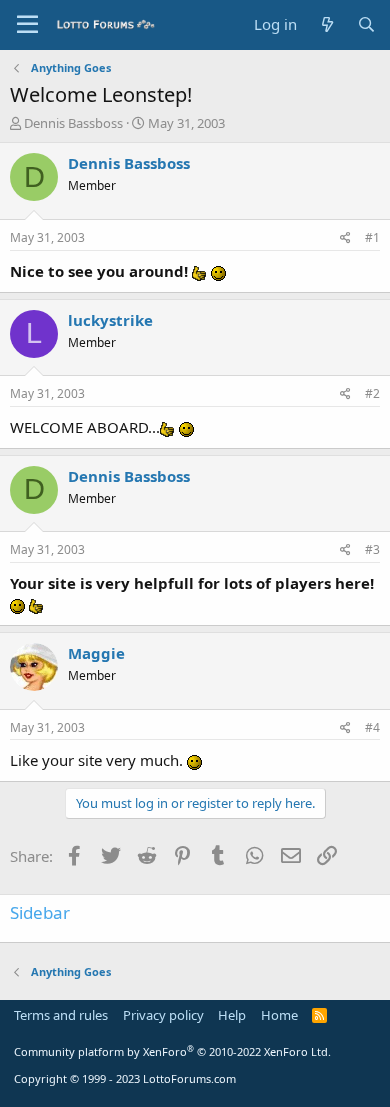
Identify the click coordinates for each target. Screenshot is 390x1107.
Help (232, 1015)
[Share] (345, 238)
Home (279, 1015)
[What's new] (326, 24)
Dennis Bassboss (73, 123)
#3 (372, 549)
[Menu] (27, 25)
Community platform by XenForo (172, 1051)
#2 (372, 393)
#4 (372, 727)
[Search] (366, 24)
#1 (372, 237)
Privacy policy (163, 1015)
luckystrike (110, 320)
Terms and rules (61, 1015)
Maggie (96, 653)
